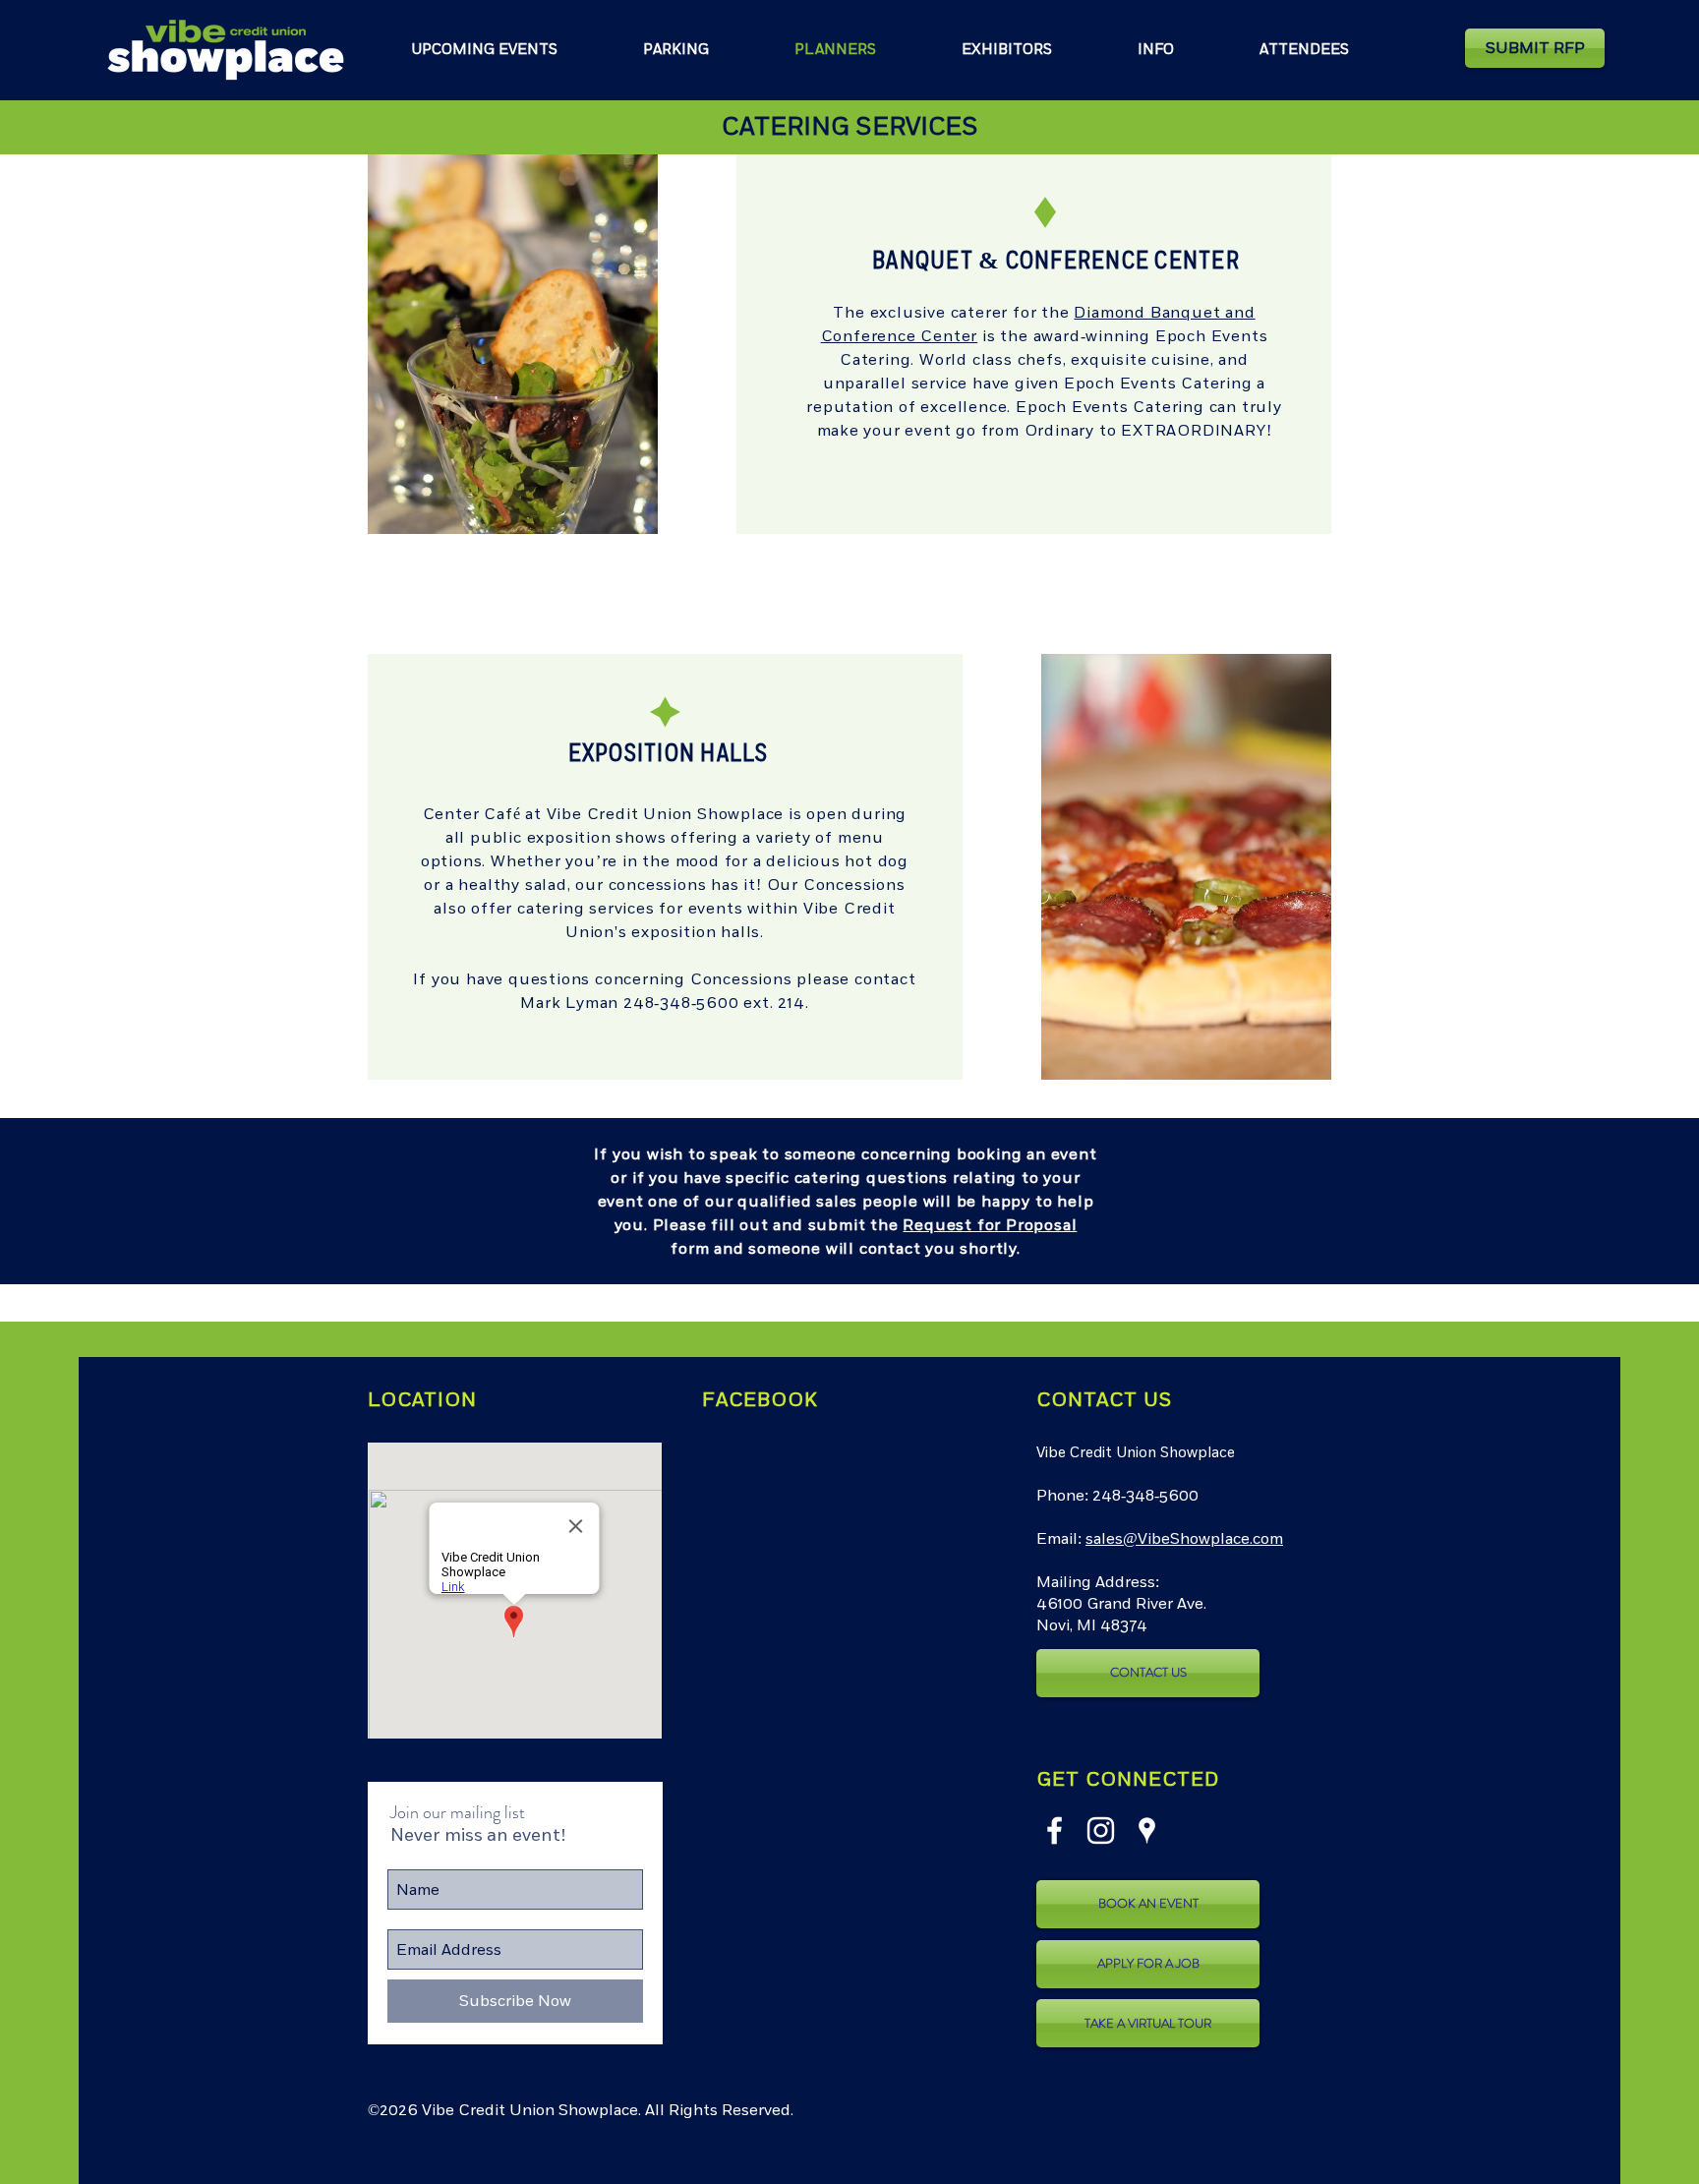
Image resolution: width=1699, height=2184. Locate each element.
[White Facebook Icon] (1055, 1830)
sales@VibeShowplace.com (1184, 1539)
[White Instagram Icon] (1101, 1830)
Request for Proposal (990, 1225)
